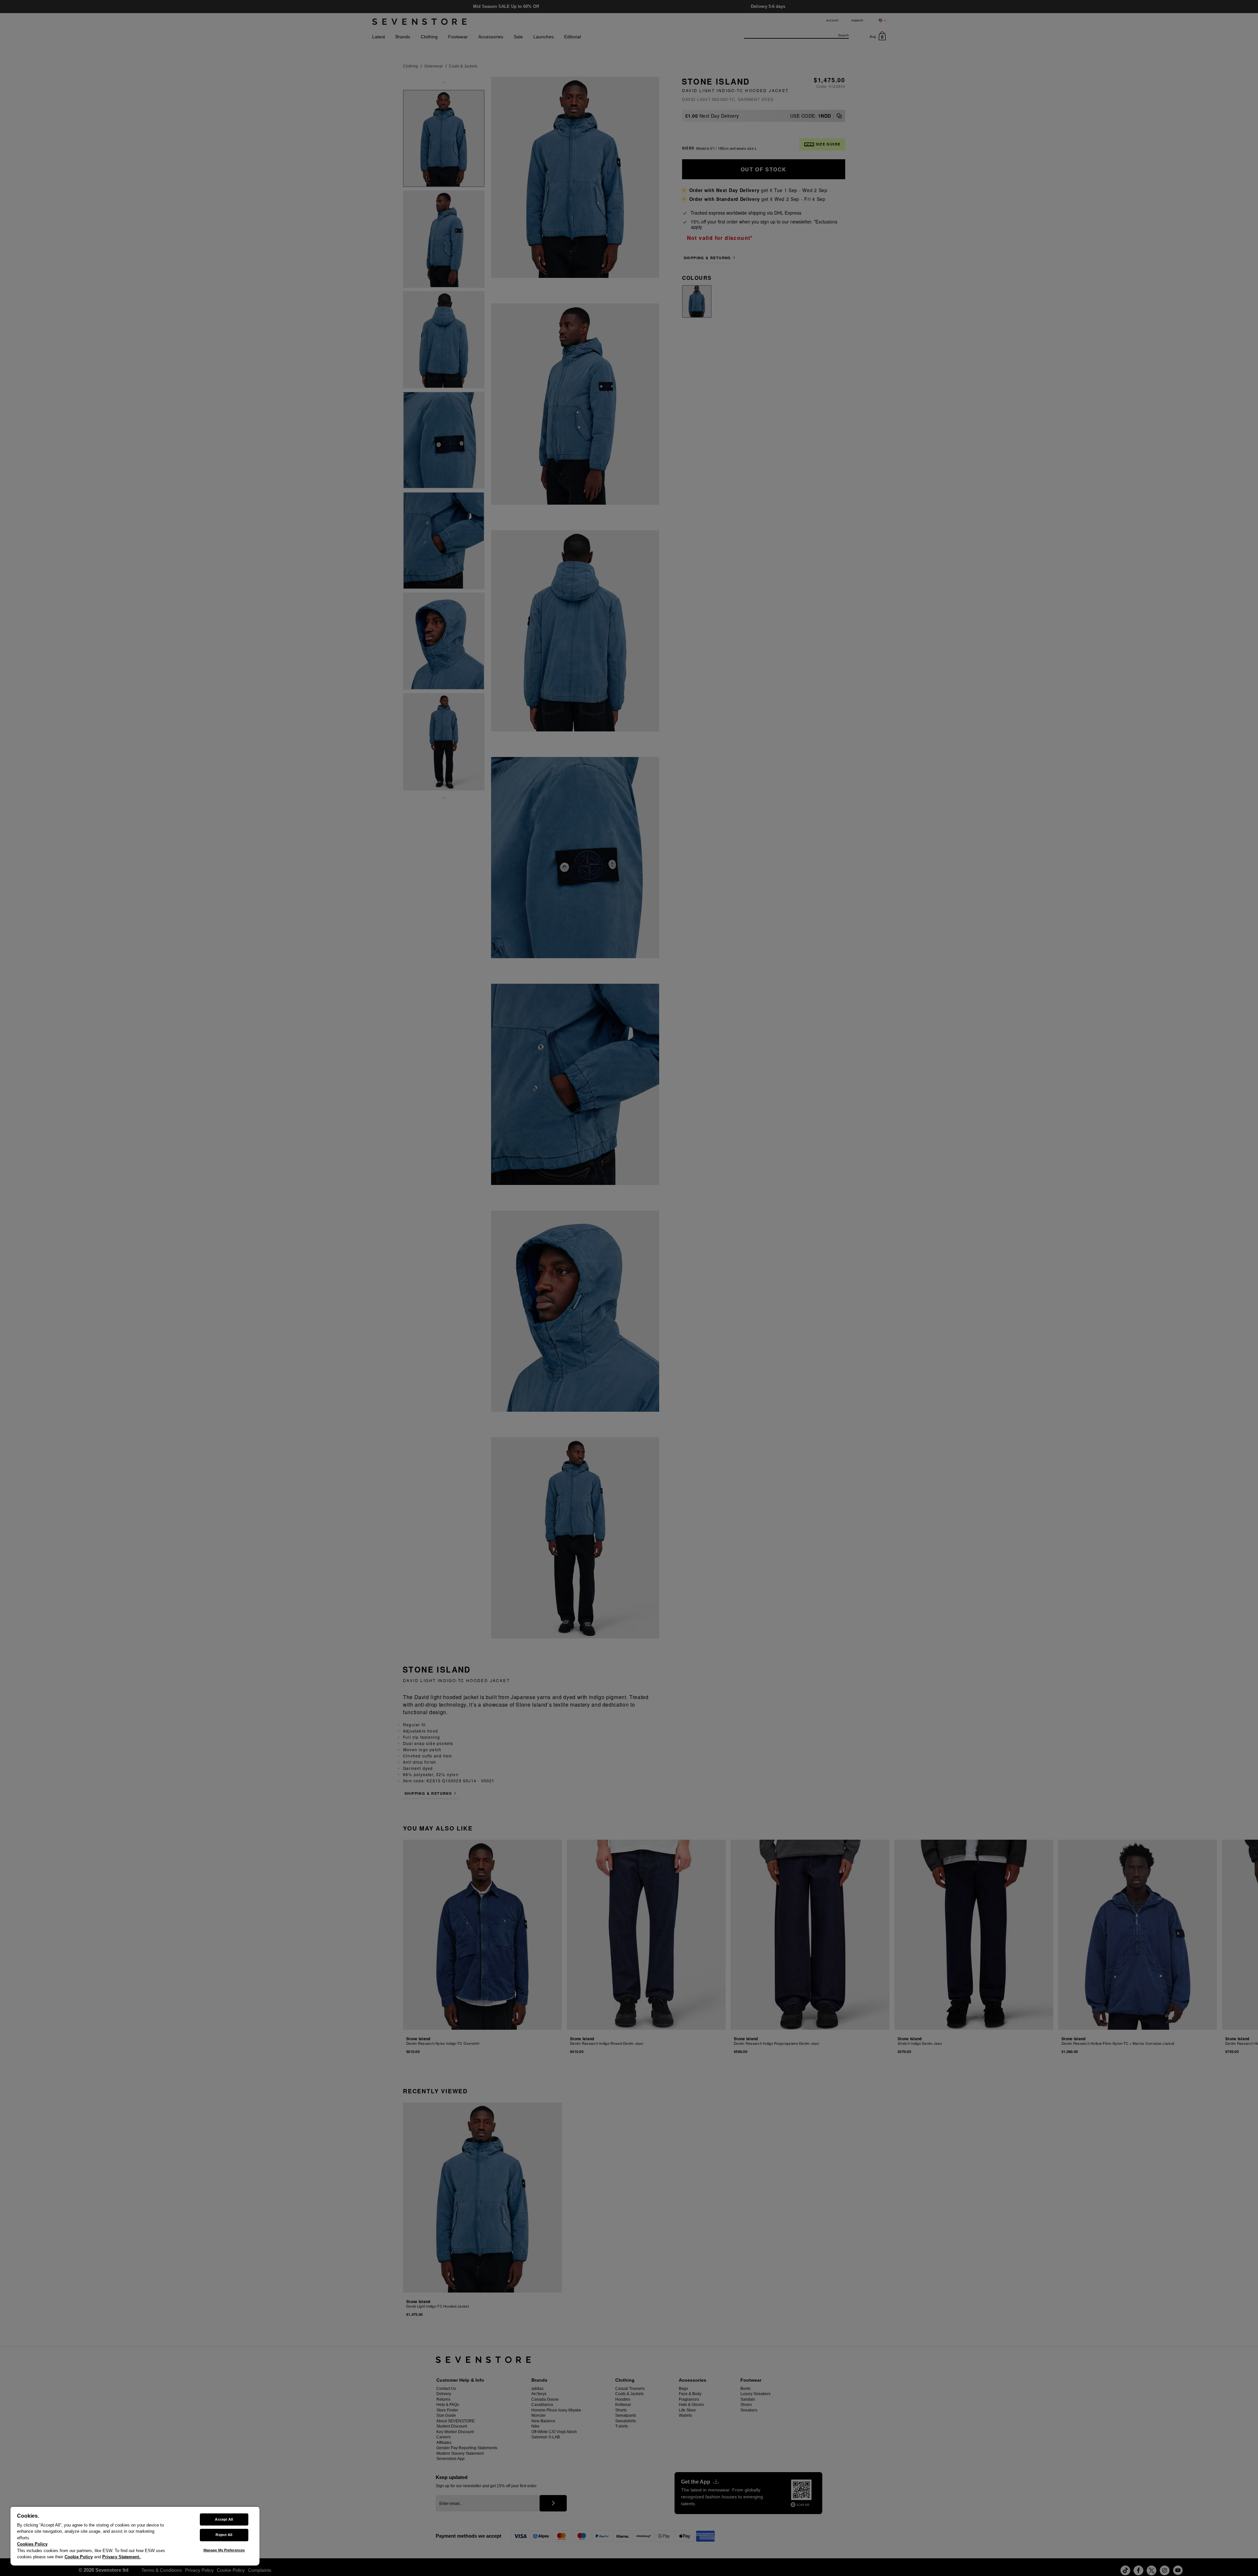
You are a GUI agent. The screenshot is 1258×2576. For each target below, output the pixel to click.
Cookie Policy (79, 2557)
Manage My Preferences (224, 2550)
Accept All (224, 2519)
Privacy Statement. (121, 2557)
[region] (135, 2536)
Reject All (224, 2535)
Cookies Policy (32, 2544)
